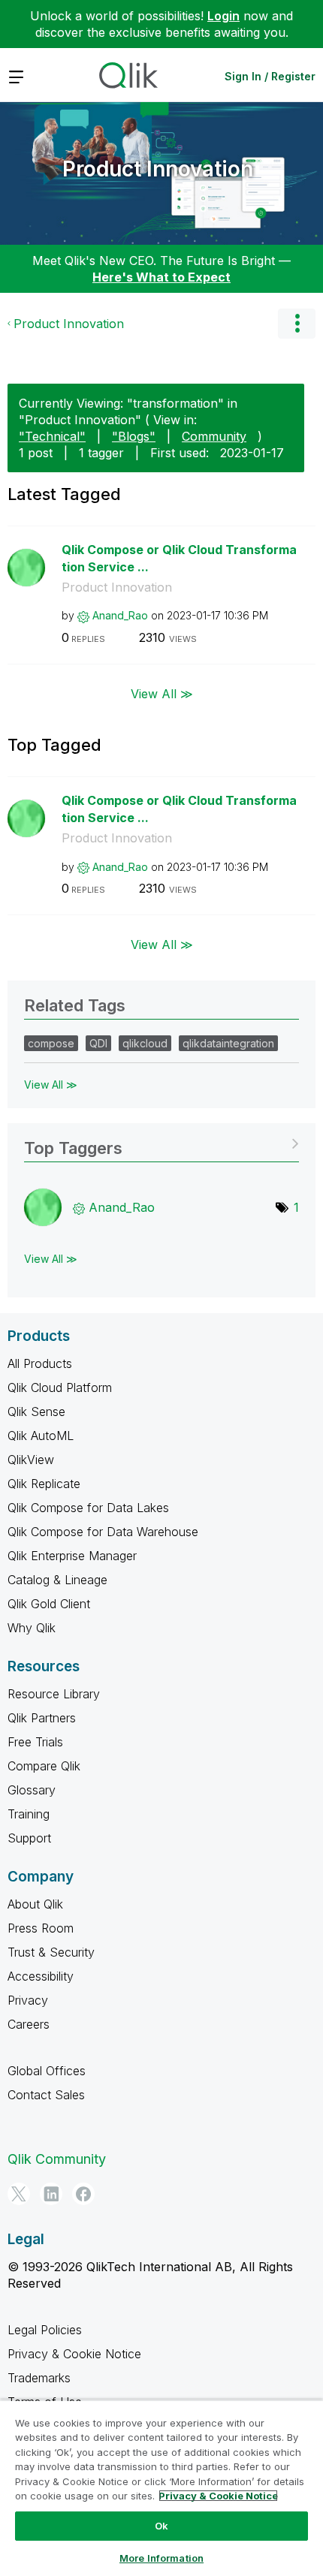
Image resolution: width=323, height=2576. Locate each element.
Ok (161, 2526)
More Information (161, 2558)
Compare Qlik (44, 1766)
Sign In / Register (270, 76)
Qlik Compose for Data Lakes (88, 1508)
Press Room (41, 1928)
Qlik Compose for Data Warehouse (103, 1532)
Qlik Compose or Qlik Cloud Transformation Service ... (179, 558)
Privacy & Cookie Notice (74, 2354)
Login (223, 16)
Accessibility (41, 1976)
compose (51, 1043)
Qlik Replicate (44, 1484)
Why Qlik (32, 1628)
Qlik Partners (42, 1718)
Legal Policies (45, 2330)
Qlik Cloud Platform (60, 1387)
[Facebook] (83, 2194)
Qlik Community (57, 2159)
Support (29, 1838)
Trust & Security (51, 1952)
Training (29, 1814)
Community (214, 436)
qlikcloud (145, 1043)
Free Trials (35, 1742)
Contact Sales (46, 2095)
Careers (29, 2024)
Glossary (32, 1790)
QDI (98, 1043)
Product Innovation (158, 169)
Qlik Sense (36, 1412)
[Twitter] (19, 2194)
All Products (40, 1363)
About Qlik (35, 1904)
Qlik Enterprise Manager (72, 1556)
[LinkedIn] (51, 2194)
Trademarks (39, 2378)
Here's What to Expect (161, 277)
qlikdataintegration (228, 1043)
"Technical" (52, 436)
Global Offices (47, 2071)
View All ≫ (162, 694)
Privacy (28, 2000)
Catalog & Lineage (57, 1580)
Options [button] (297, 324)
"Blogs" (134, 436)
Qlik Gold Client (49, 1604)
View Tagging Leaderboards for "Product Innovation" (161, 1143)
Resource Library (54, 1694)
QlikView (31, 1460)
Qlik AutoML (41, 1436)
